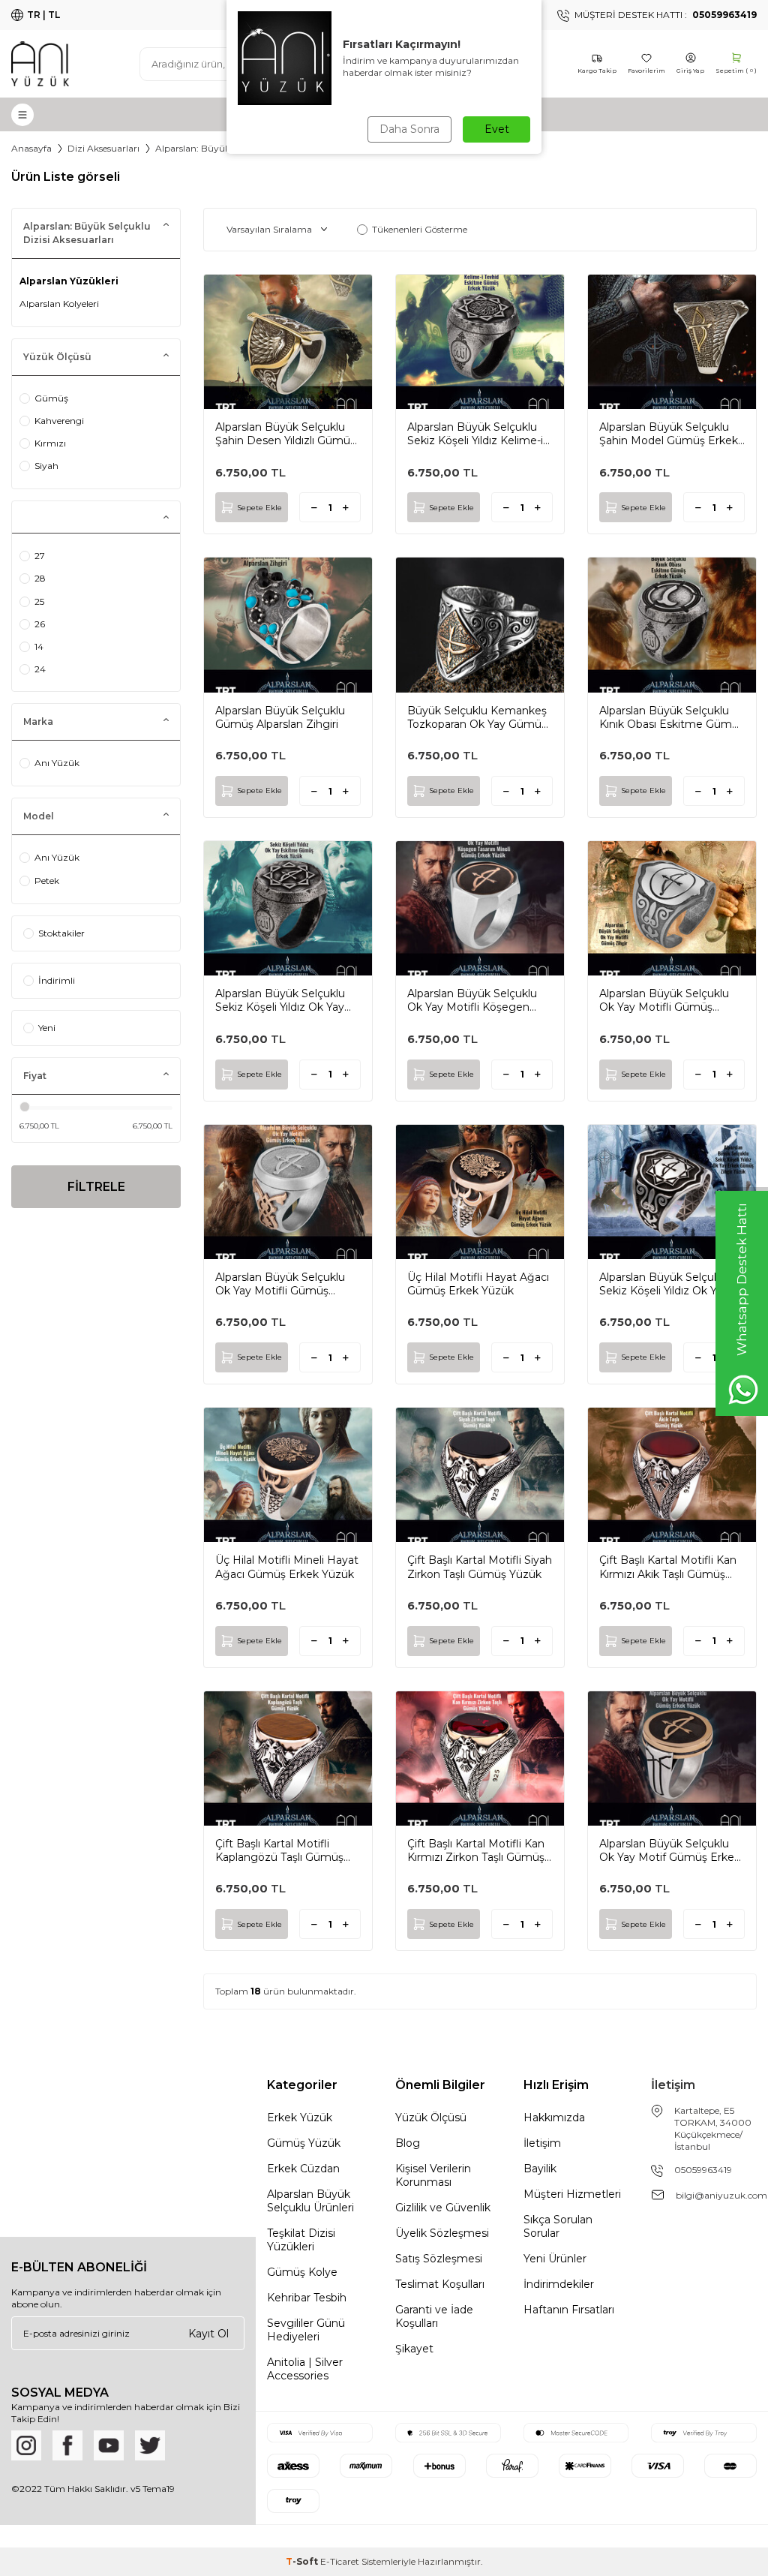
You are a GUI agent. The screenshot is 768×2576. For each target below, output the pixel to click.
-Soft (303, 2561)
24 (40, 669)
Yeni (47, 1028)
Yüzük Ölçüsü (431, 2118)
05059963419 (703, 2170)
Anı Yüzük (57, 763)
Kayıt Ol (208, 2333)
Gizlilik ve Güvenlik (443, 2208)
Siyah (46, 466)
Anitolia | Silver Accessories (305, 2369)
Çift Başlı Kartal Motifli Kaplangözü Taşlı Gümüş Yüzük (279, 1850)
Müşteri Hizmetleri (572, 2194)
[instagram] (26, 2445)
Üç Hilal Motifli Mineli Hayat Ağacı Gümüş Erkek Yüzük (287, 1567)
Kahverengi (59, 421)
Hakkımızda (554, 2118)
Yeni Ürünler (555, 2259)
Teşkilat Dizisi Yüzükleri (301, 2240)
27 (40, 556)
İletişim (542, 2143)
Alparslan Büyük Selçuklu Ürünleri (310, 2201)
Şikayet (414, 2349)
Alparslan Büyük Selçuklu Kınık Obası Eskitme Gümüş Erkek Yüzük (672, 717)
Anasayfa (31, 148)
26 (40, 624)
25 (39, 601)
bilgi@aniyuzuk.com (721, 2195)
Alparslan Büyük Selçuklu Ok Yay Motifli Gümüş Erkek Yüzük (280, 1284)
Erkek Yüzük (300, 2118)
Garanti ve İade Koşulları (434, 2316)
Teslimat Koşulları (440, 2284)
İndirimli (57, 980)
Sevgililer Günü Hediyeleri (306, 2330)
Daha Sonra (409, 129)
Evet (497, 129)
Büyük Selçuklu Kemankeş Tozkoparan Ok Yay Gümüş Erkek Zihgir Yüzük (477, 717)
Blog (408, 2143)
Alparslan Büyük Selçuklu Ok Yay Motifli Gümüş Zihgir (664, 1000)
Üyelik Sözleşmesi (442, 2233)
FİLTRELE (96, 1187)
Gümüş (51, 398)
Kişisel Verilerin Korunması (433, 2175)
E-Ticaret (340, 2561)
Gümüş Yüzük (304, 2143)
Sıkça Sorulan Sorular (558, 2226)
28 (40, 578)
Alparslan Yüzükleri (69, 281)
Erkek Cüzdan (303, 2169)
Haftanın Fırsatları (569, 2310)
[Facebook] (67, 2445)
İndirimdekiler (559, 2284)
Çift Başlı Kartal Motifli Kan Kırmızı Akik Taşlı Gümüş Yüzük (668, 1567)
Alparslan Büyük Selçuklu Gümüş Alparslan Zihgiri (280, 717)
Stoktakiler (61, 933)
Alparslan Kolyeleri (59, 304)
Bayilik (540, 2169)
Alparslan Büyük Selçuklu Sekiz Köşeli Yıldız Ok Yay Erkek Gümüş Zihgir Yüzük (669, 1284)
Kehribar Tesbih (307, 2298)
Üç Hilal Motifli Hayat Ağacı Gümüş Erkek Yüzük (478, 1284)
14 (39, 646)
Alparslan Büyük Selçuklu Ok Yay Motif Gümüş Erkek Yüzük (670, 1850)
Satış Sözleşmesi (439, 2259)
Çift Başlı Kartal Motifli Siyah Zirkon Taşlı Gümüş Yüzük (480, 1567)
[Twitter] (150, 2445)
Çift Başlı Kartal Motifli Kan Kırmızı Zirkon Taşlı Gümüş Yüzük (476, 1850)
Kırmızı (50, 443)
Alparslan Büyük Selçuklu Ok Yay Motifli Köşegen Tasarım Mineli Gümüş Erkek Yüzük (472, 1000)
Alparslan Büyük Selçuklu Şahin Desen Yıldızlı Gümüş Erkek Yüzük (285, 434)
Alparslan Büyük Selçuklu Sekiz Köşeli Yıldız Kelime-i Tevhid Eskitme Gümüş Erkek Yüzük (475, 434)
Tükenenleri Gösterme (420, 229)
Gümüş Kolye (302, 2272)
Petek (47, 881)
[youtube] (109, 2445)
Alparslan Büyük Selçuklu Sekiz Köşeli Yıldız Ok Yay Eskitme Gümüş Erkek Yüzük (280, 1000)
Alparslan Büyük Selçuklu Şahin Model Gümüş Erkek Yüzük (669, 434)
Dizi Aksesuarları (103, 148)
